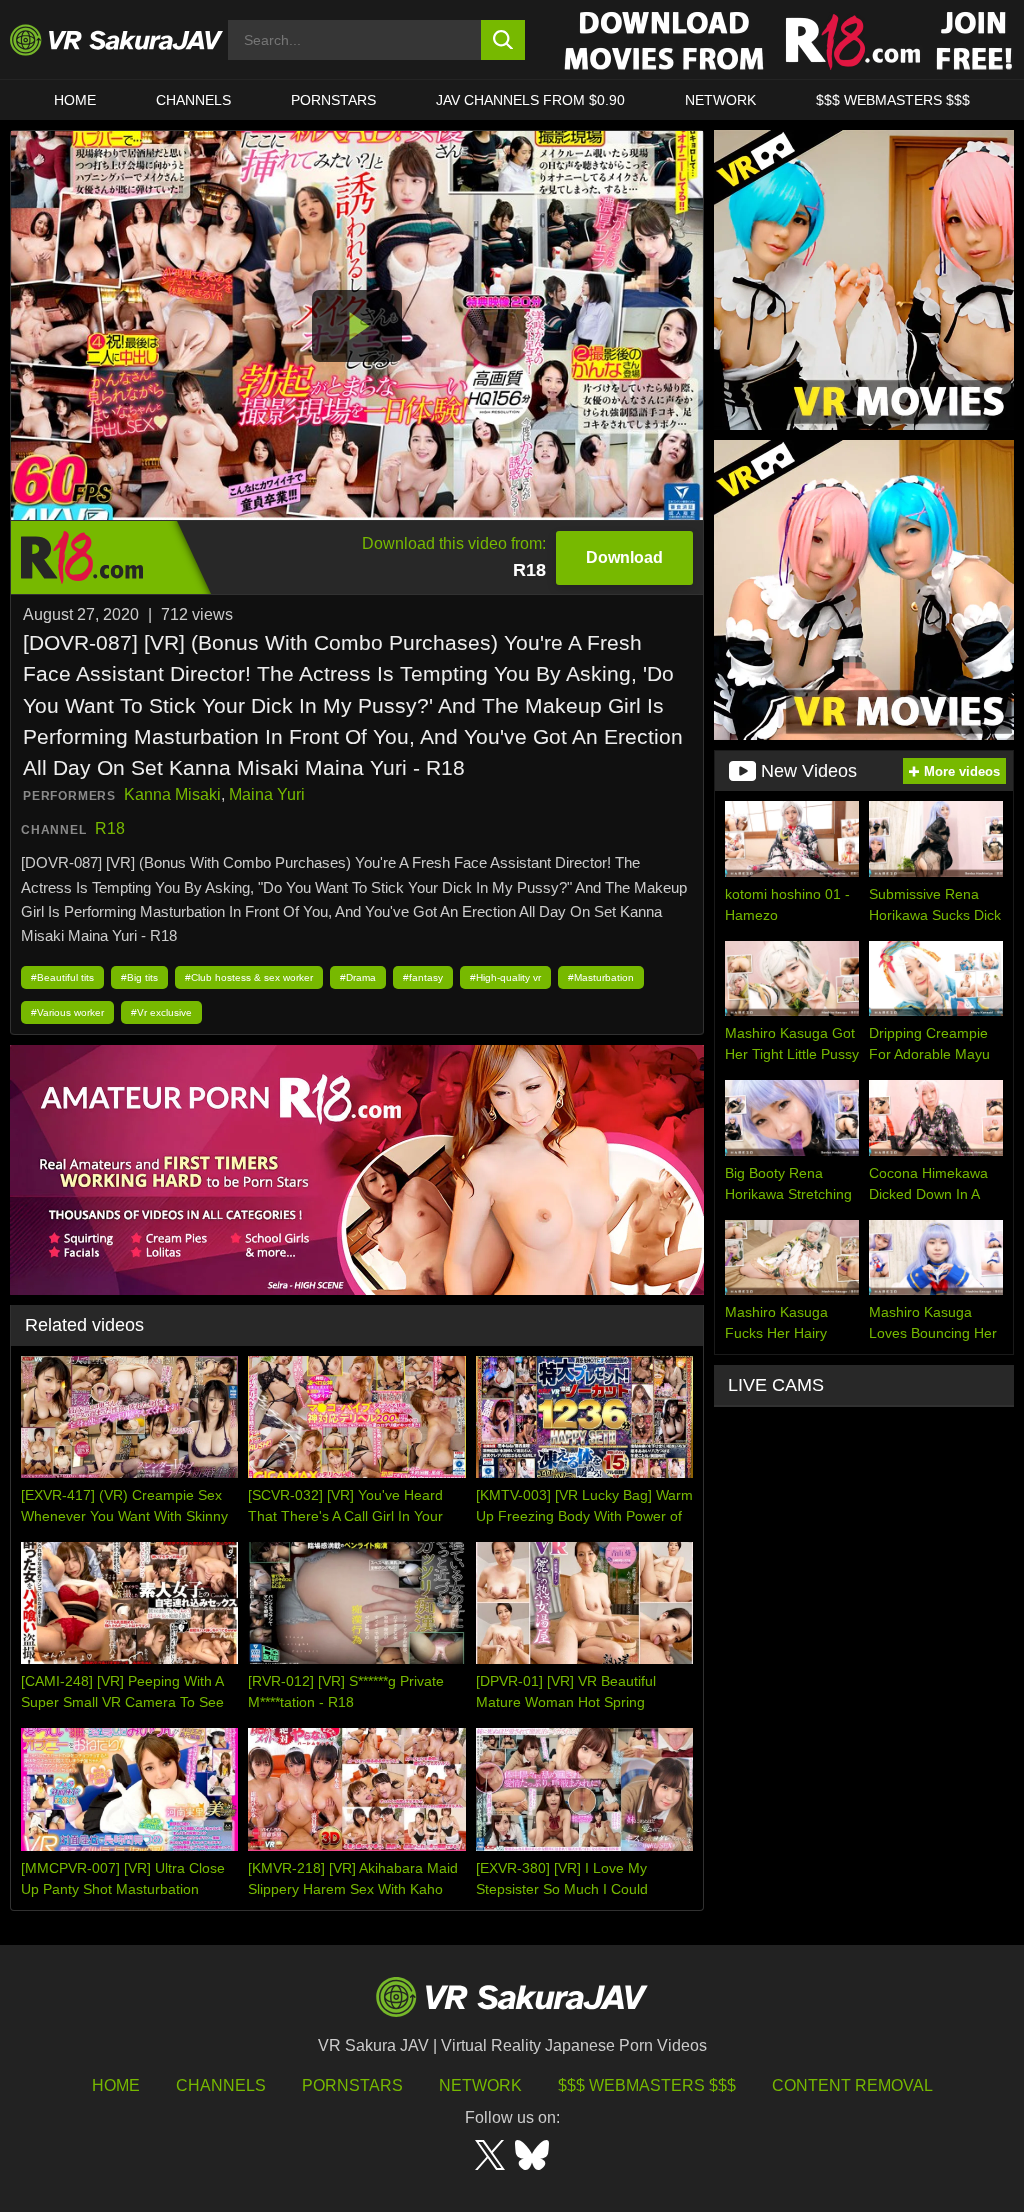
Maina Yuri (267, 794)
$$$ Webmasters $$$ (647, 2085)
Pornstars (333, 100)
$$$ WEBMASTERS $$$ (893, 100)
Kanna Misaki (172, 794)
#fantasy (423, 977)
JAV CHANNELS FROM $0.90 (530, 100)
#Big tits (139, 977)
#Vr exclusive (161, 1012)
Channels (193, 100)
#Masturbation (601, 977)
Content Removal (852, 2085)
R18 (110, 828)
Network (720, 100)
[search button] (503, 40)
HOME (75, 100)
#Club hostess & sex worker (249, 977)
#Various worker (67, 1012)
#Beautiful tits (62, 977)
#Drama (358, 977)
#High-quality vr (505, 977)
